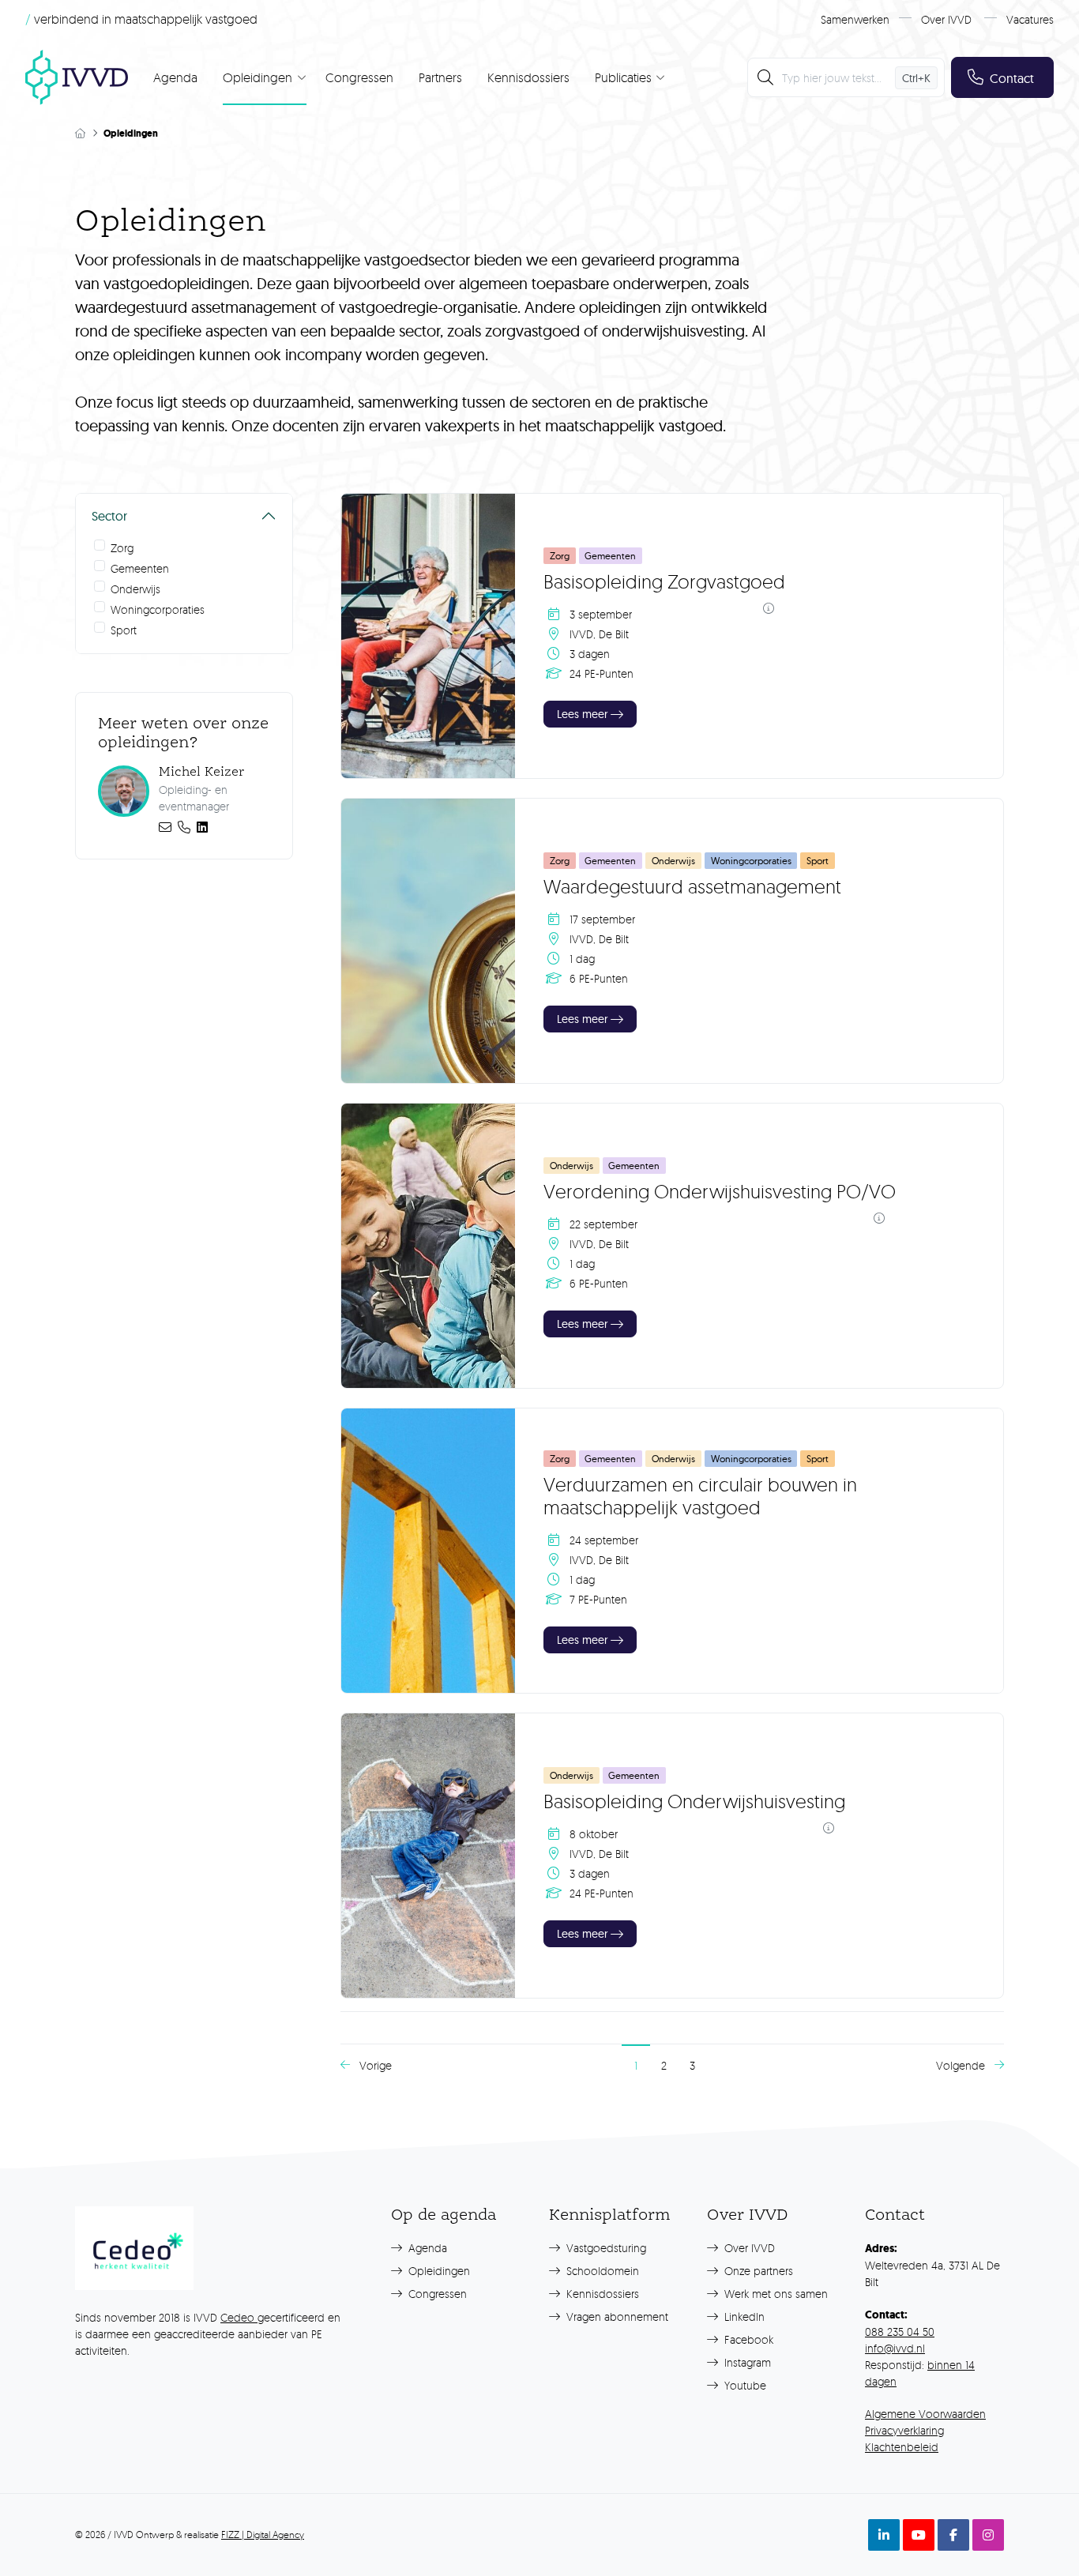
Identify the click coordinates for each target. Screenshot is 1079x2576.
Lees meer (582, 714)
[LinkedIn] (202, 827)
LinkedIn (743, 2317)
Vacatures (1030, 19)
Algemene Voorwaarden (925, 2414)
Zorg (122, 548)
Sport (124, 630)
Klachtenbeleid (902, 2447)
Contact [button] (1012, 78)
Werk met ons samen (774, 2294)
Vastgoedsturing (605, 2248)
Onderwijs (135, 589)
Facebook (747, 2339)
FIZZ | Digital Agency (263, 2535)
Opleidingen (438, 2271)
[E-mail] (165, 827)
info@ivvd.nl (895, 2348)
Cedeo (239, 2317)
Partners (440, 77)
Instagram (746, 2362)
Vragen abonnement (616, 2317)
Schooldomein (601, 2271)
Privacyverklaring (904, 2430)
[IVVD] (77, 77)
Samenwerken (855, 19)
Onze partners (757, 2271)
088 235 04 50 (900, 2332)
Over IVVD (946, 19)
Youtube (744, 2385)
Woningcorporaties (158, 609)
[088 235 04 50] (184, 827)
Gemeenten (140, 568)
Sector (109, 516)
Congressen (359, 77)
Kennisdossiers (528, 77)
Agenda (175, 77)
